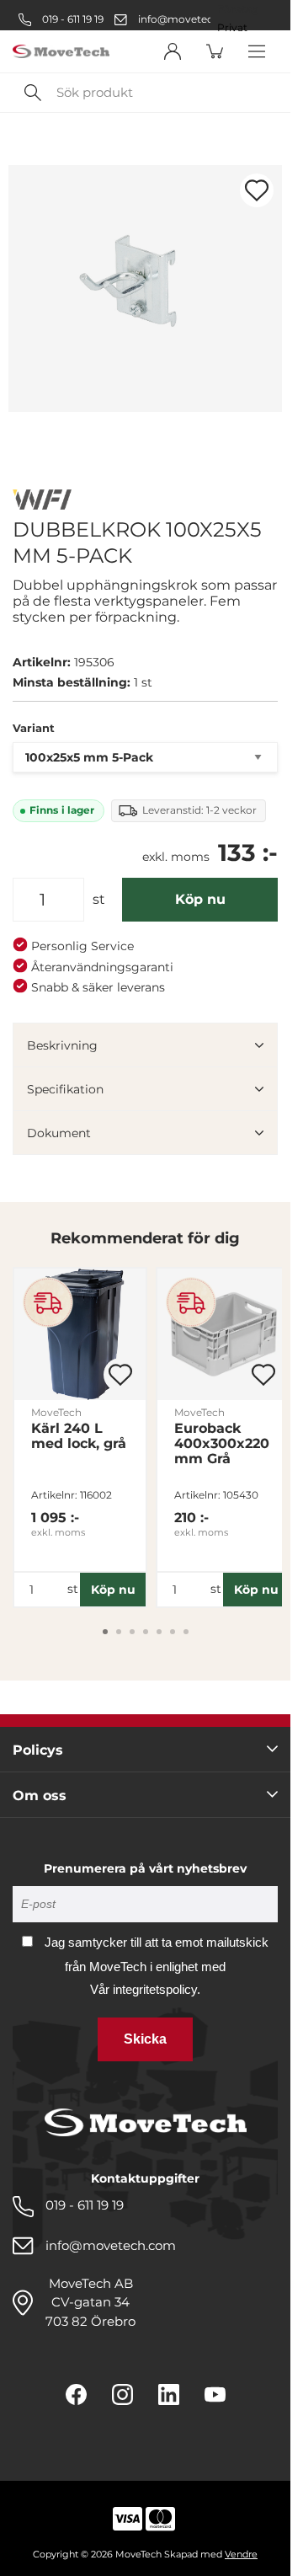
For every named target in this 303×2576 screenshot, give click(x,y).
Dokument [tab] (59, 1133)
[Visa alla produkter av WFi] (42, 502)
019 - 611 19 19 (72, 19)
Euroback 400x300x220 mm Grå (222, 1444)
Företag (238, 9)
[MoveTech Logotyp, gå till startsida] (61, 52)
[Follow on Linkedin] (169, 2394)
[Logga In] (173, 51)
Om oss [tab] (40, 1796)
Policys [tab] (38, 1750)
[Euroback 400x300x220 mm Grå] (223, 1334)
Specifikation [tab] (65, 1089)
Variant (34, 728)
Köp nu (200, 899)
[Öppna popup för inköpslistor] (257, 190)
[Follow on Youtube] (215, 2394)
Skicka (145, 2039)
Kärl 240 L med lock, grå (79, 1436)
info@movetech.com (192, 19)
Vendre (241, 2554)
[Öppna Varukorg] (215, 51)
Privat (232, 28)
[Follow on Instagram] (122, 2394)
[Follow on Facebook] (76, 2394)
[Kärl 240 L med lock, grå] (80, 1334)
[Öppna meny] (257, 51)
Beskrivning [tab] (62, 1045)
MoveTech (56, 1412)
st (99, 899)
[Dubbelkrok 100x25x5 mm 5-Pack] (145, 289)
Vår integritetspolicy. (145, 1989)
